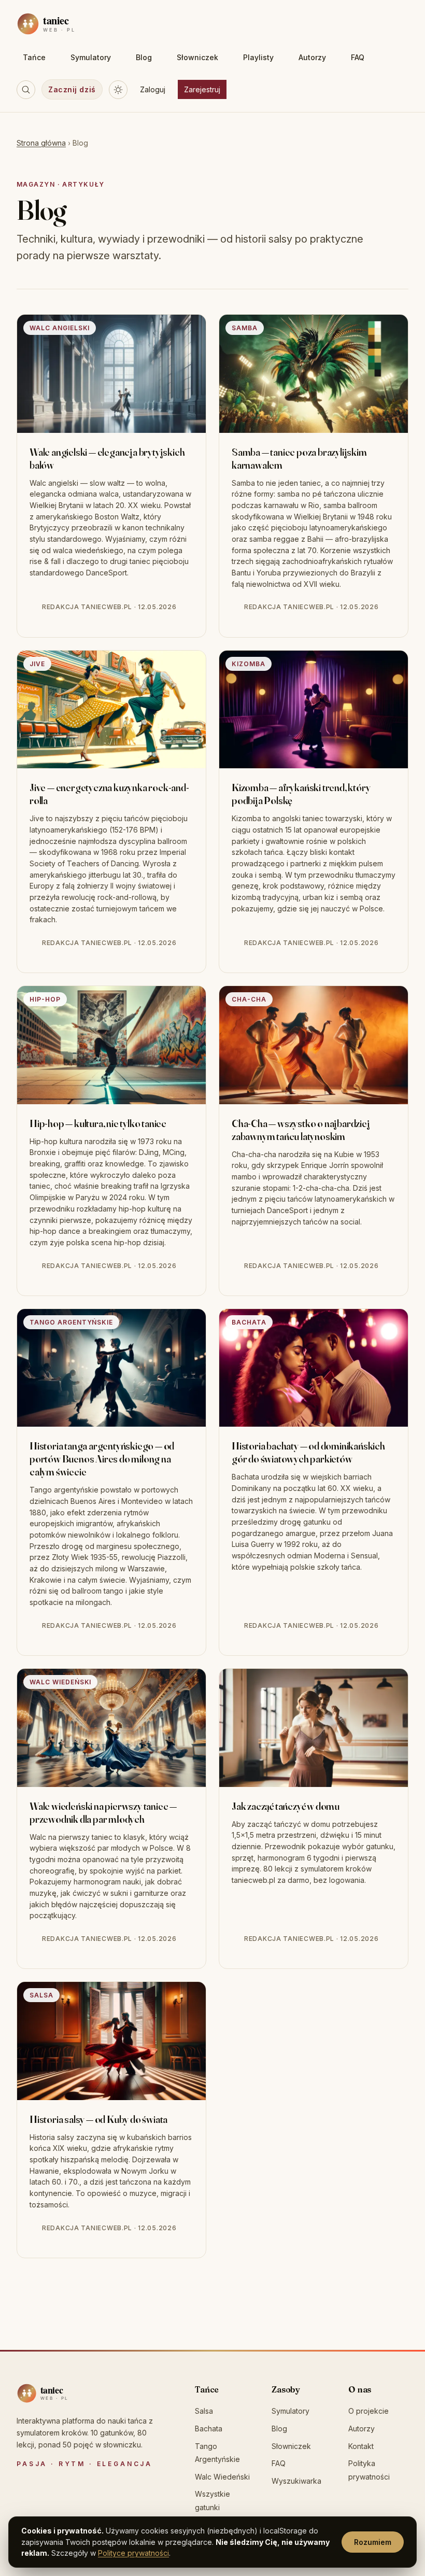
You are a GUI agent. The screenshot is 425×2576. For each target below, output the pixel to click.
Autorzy (312, 57)
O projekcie (369, 2411)
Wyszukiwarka (296, 2481)
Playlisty (258, 57)
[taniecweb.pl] (63, 2393)
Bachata (209, 2429)
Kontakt (361, 2446)
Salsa (204, 2411)
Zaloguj (153, 89)
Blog (144, 57)
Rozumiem (373, 2542)
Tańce (34, 57)
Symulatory (91, 57)
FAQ (358, 57)
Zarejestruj (202, 89)
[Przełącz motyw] (118, 90)
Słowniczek (197, 57)
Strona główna (41, 143)
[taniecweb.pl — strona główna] (69, 24)
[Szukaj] (26, 90)
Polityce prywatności (133, 2553)
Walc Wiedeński (222, 2477)
